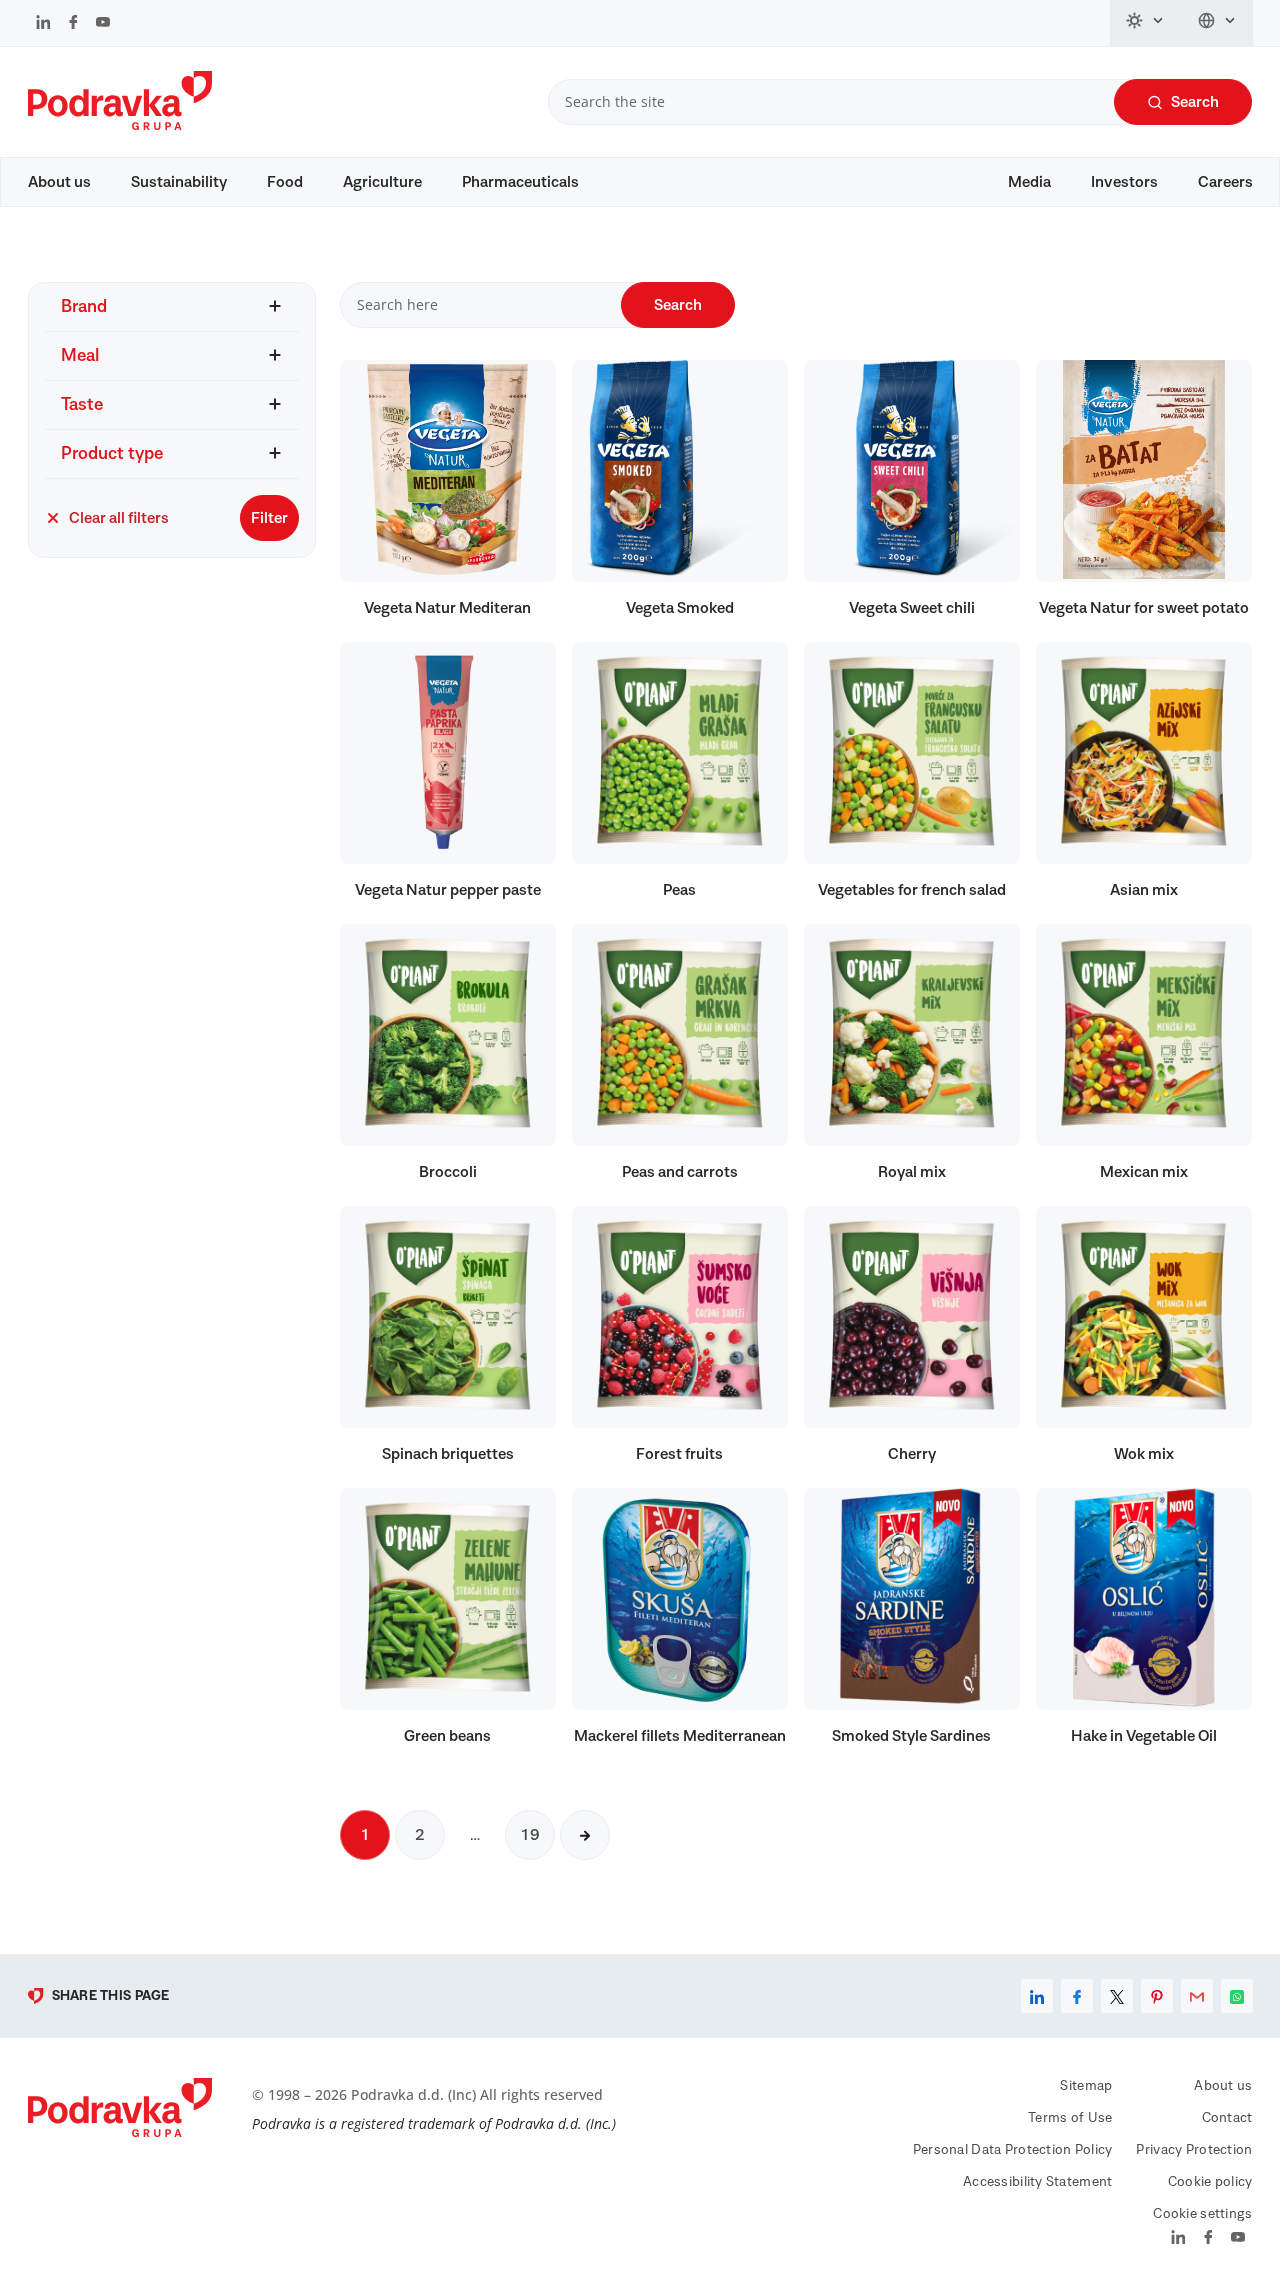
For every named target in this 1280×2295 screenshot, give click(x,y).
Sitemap (1086, 2086)
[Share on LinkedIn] (1037, 1996)
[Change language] (1217, 23)
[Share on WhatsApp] (1237, 1996)
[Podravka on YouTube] (103, 24)
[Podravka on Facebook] (73, 24)
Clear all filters (119, 518)
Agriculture (382, 182)
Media (1029, 182)
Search (1195, 102)
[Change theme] (1146, 23)
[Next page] (585, 1835)
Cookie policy (1210, 2182)
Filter (269, 518)
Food (285, 182)
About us (59, 182)
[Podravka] (120, 125)
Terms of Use (1070, 2118)
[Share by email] (1197, 1996)
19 (530, 1835)
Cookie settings (1202, 2214)
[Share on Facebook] (1077, 1996)
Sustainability (179, 182)
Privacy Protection (1194, 2150)
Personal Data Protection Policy (1013, 2150)
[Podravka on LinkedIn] (43, 24)
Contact (1227, 2118)
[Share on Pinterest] (1157, 1996)
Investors (1124, 182)
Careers (1225, 182)
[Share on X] (1117, 1996)
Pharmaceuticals (520, 182)
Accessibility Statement (1037, 2182)
